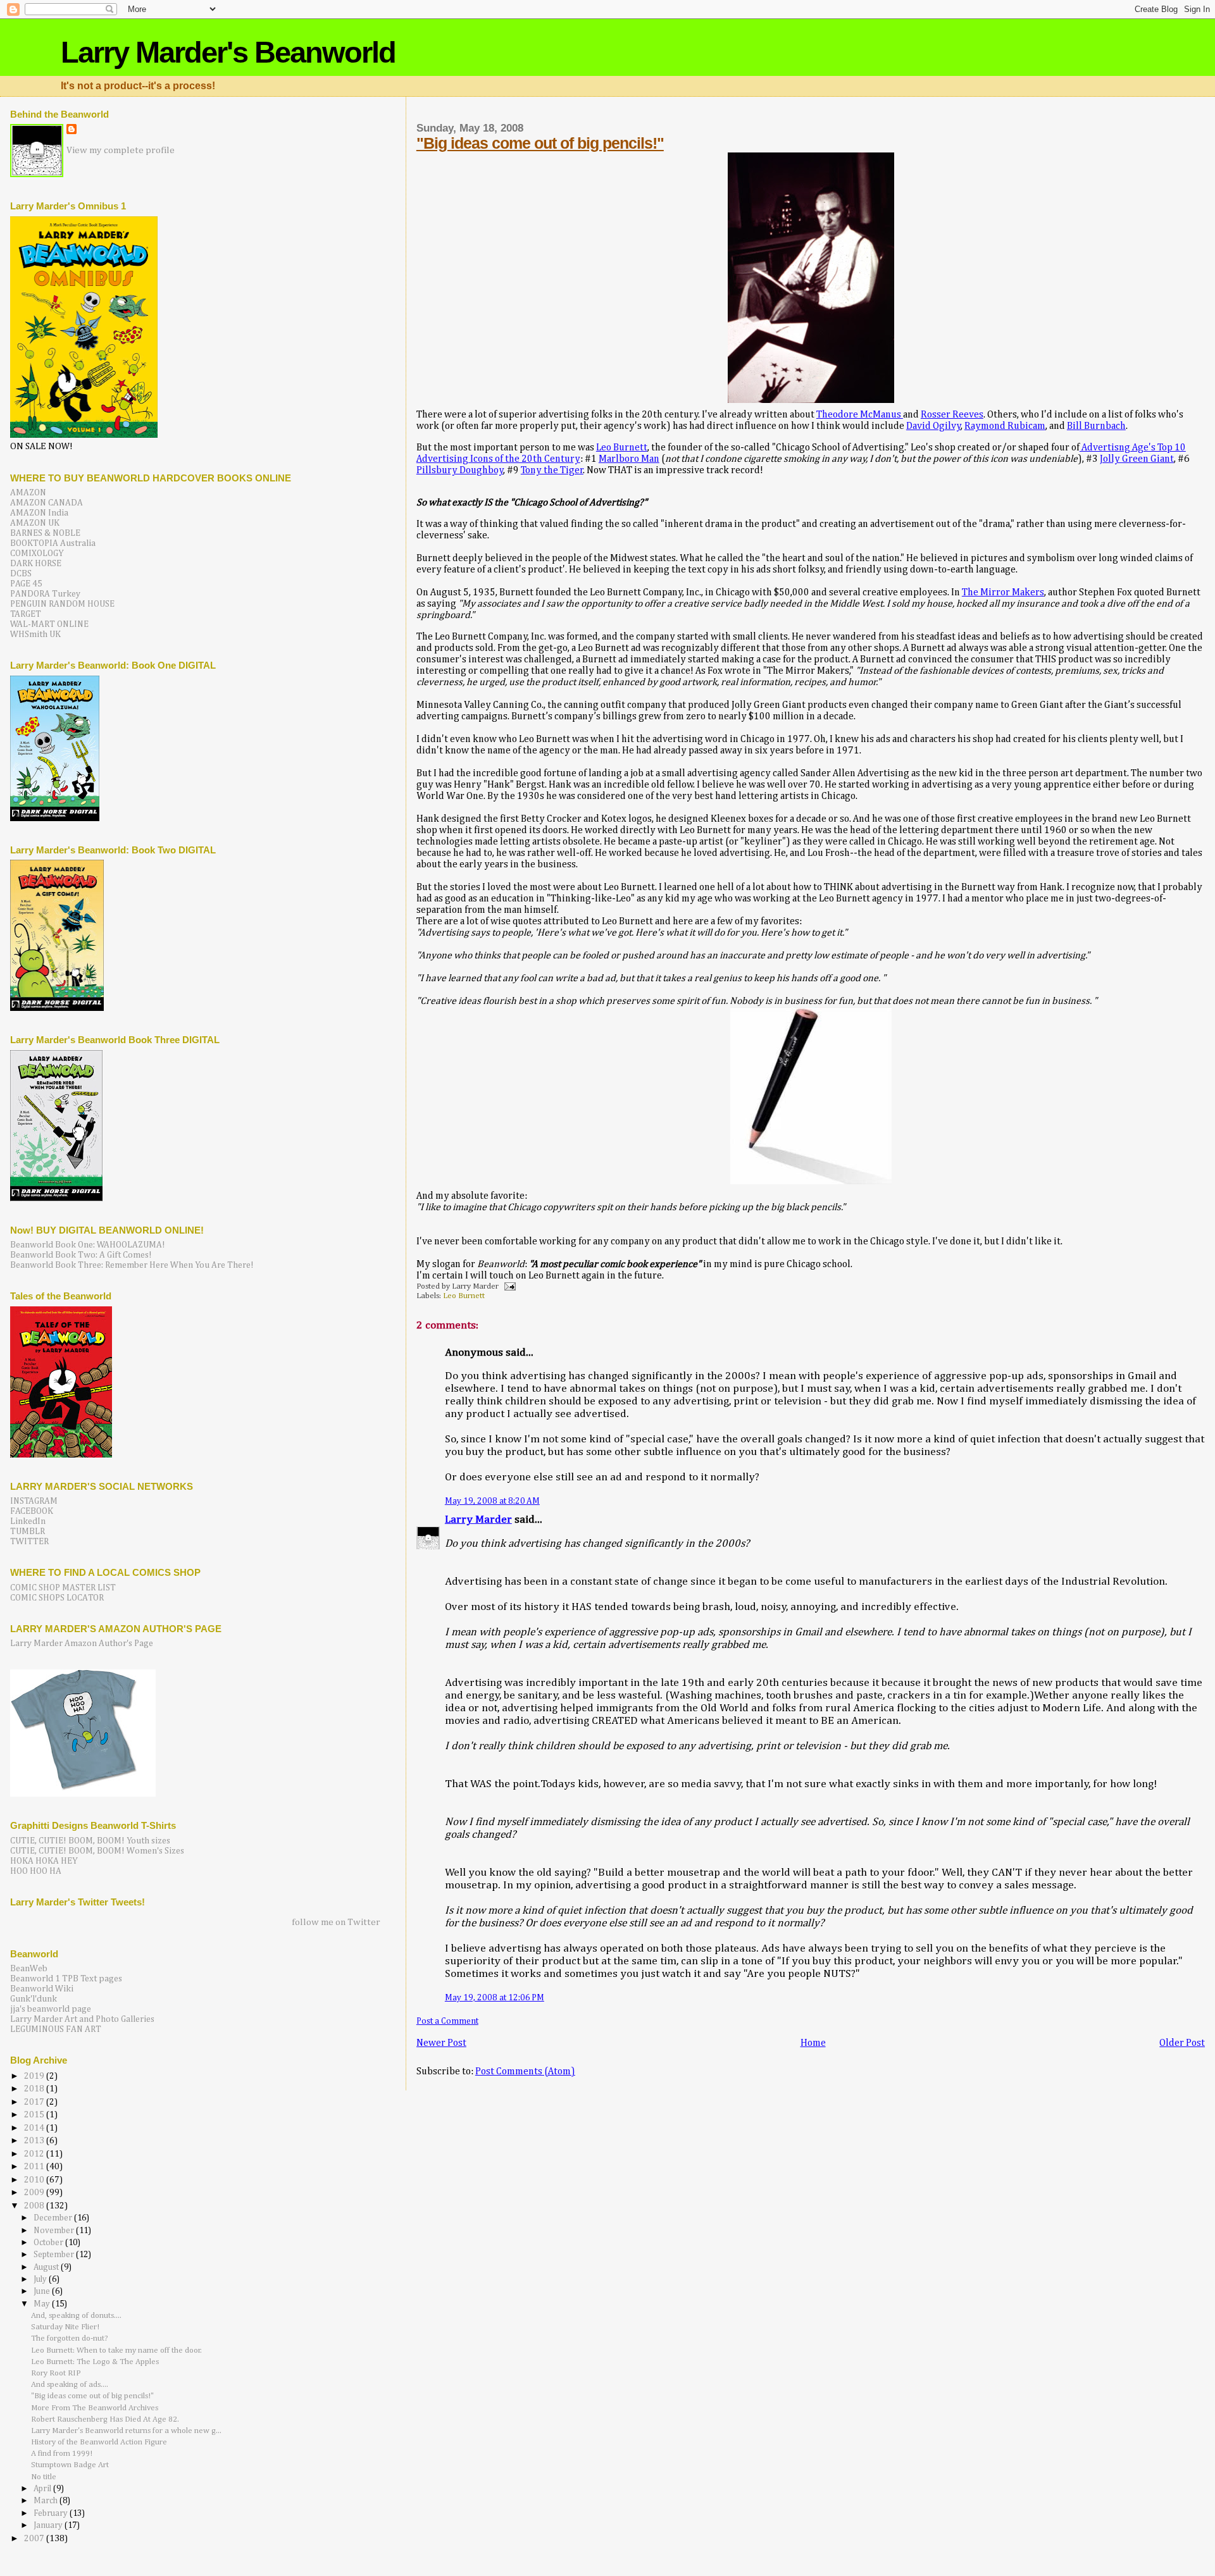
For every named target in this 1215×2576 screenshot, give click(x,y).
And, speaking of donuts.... (76, 2316)
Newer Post (441, 2043)
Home (813, 2043)
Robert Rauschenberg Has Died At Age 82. (105, 2419)
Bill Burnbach (1096, 426)
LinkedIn (28, 1521)
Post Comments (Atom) (525, 2071)
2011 (35, 2167)
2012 (35, 2154)
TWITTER (29, 1542)
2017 (35, 2102)
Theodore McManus (860, 415)
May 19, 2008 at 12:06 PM (495, 1998)
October (49, 2243)
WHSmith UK (35, 635)
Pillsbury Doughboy (460, 470)
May (43, 2304)
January (49, 2526)
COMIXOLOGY (37, 554)
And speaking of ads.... (70, 2385)
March (47, 2501)
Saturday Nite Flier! (65, 2327)
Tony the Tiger (552, 470)
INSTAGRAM (34, 1501)
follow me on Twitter (336, 1922)
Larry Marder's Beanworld (228, 52)
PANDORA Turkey (45, 594)
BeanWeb (29, 1969)
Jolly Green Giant (1137, 459)
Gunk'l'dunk (34, 1999)
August (47, 2268)
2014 (35, 2128)
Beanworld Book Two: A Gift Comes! (81, 1255)
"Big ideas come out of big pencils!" (540, 143)
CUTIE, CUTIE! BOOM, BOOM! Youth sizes (90, 1841)
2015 (35, 2115)
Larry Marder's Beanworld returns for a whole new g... (126, 2431)
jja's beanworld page (51, 2009)
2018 (35, 2089)
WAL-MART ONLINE (49, 624)
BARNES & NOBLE (45, 533)
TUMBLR (28, 1532)
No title (44, 2477)
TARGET (26, 614)
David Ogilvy (934, 426)
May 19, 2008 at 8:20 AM (492, 1501)
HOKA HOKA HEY (44, 1861)
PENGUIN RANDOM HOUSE (62, 604)
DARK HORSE (36, 564)
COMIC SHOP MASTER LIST (63, 1588)
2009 (35, 2193)
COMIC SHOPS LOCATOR (57, 1598)
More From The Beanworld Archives (95, 2408)
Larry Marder (478, 1520)
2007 (35, 2539)
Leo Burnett (622, 448)
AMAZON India (39, 513)
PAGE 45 (26, 584)
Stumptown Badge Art (70, 2465)
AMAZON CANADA (47, 503)
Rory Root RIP (56, 2373)
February (52, 2514)
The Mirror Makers (1003, 592)
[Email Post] (508, 1286)
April (43, 2489)
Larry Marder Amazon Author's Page (82, 1644)
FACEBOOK (32, 1511)
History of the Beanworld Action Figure (99, 2442)
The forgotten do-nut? (70, 2338)
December (54, 2218)
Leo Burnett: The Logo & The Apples (95, 2362)
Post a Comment (447, 2021)
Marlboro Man (629, 459)
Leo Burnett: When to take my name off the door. (116, 2350)
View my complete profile (121, 150)
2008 (35, 2206)
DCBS (21, 574)
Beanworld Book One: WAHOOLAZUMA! (88, 1245)
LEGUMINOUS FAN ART (56, 2029)
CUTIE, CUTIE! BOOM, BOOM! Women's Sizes (97, 1851)
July (41, 2280)
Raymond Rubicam (1005, 426)
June (43, 2292)
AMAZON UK (35, 523)
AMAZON (28, 493)
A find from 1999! (62, 2454)
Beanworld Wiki (42, 1989)
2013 (35, 2141)
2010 (35, 2180)
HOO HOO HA (36, 1871)
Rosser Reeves (952, 415)
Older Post (1182, 2043)
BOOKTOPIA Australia (53, 543)
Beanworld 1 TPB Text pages (66, 1979)
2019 (35, 2076)
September (55, 2255)
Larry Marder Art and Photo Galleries (82, 2019)
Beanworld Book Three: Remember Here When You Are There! (132, 1265)
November (55, 2231)
